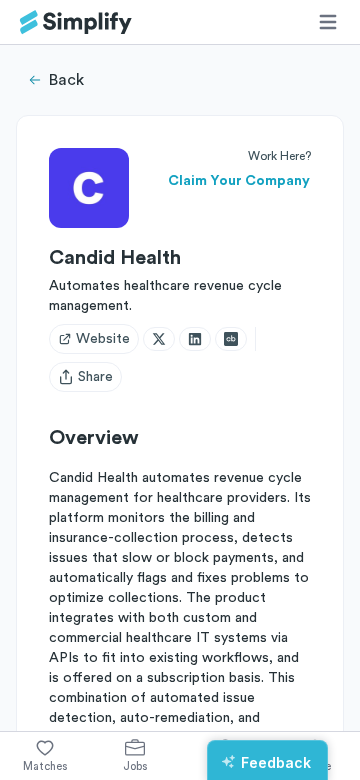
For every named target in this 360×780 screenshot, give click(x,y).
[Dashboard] (76, 22)
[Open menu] (328, 22)
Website (103, 339)
